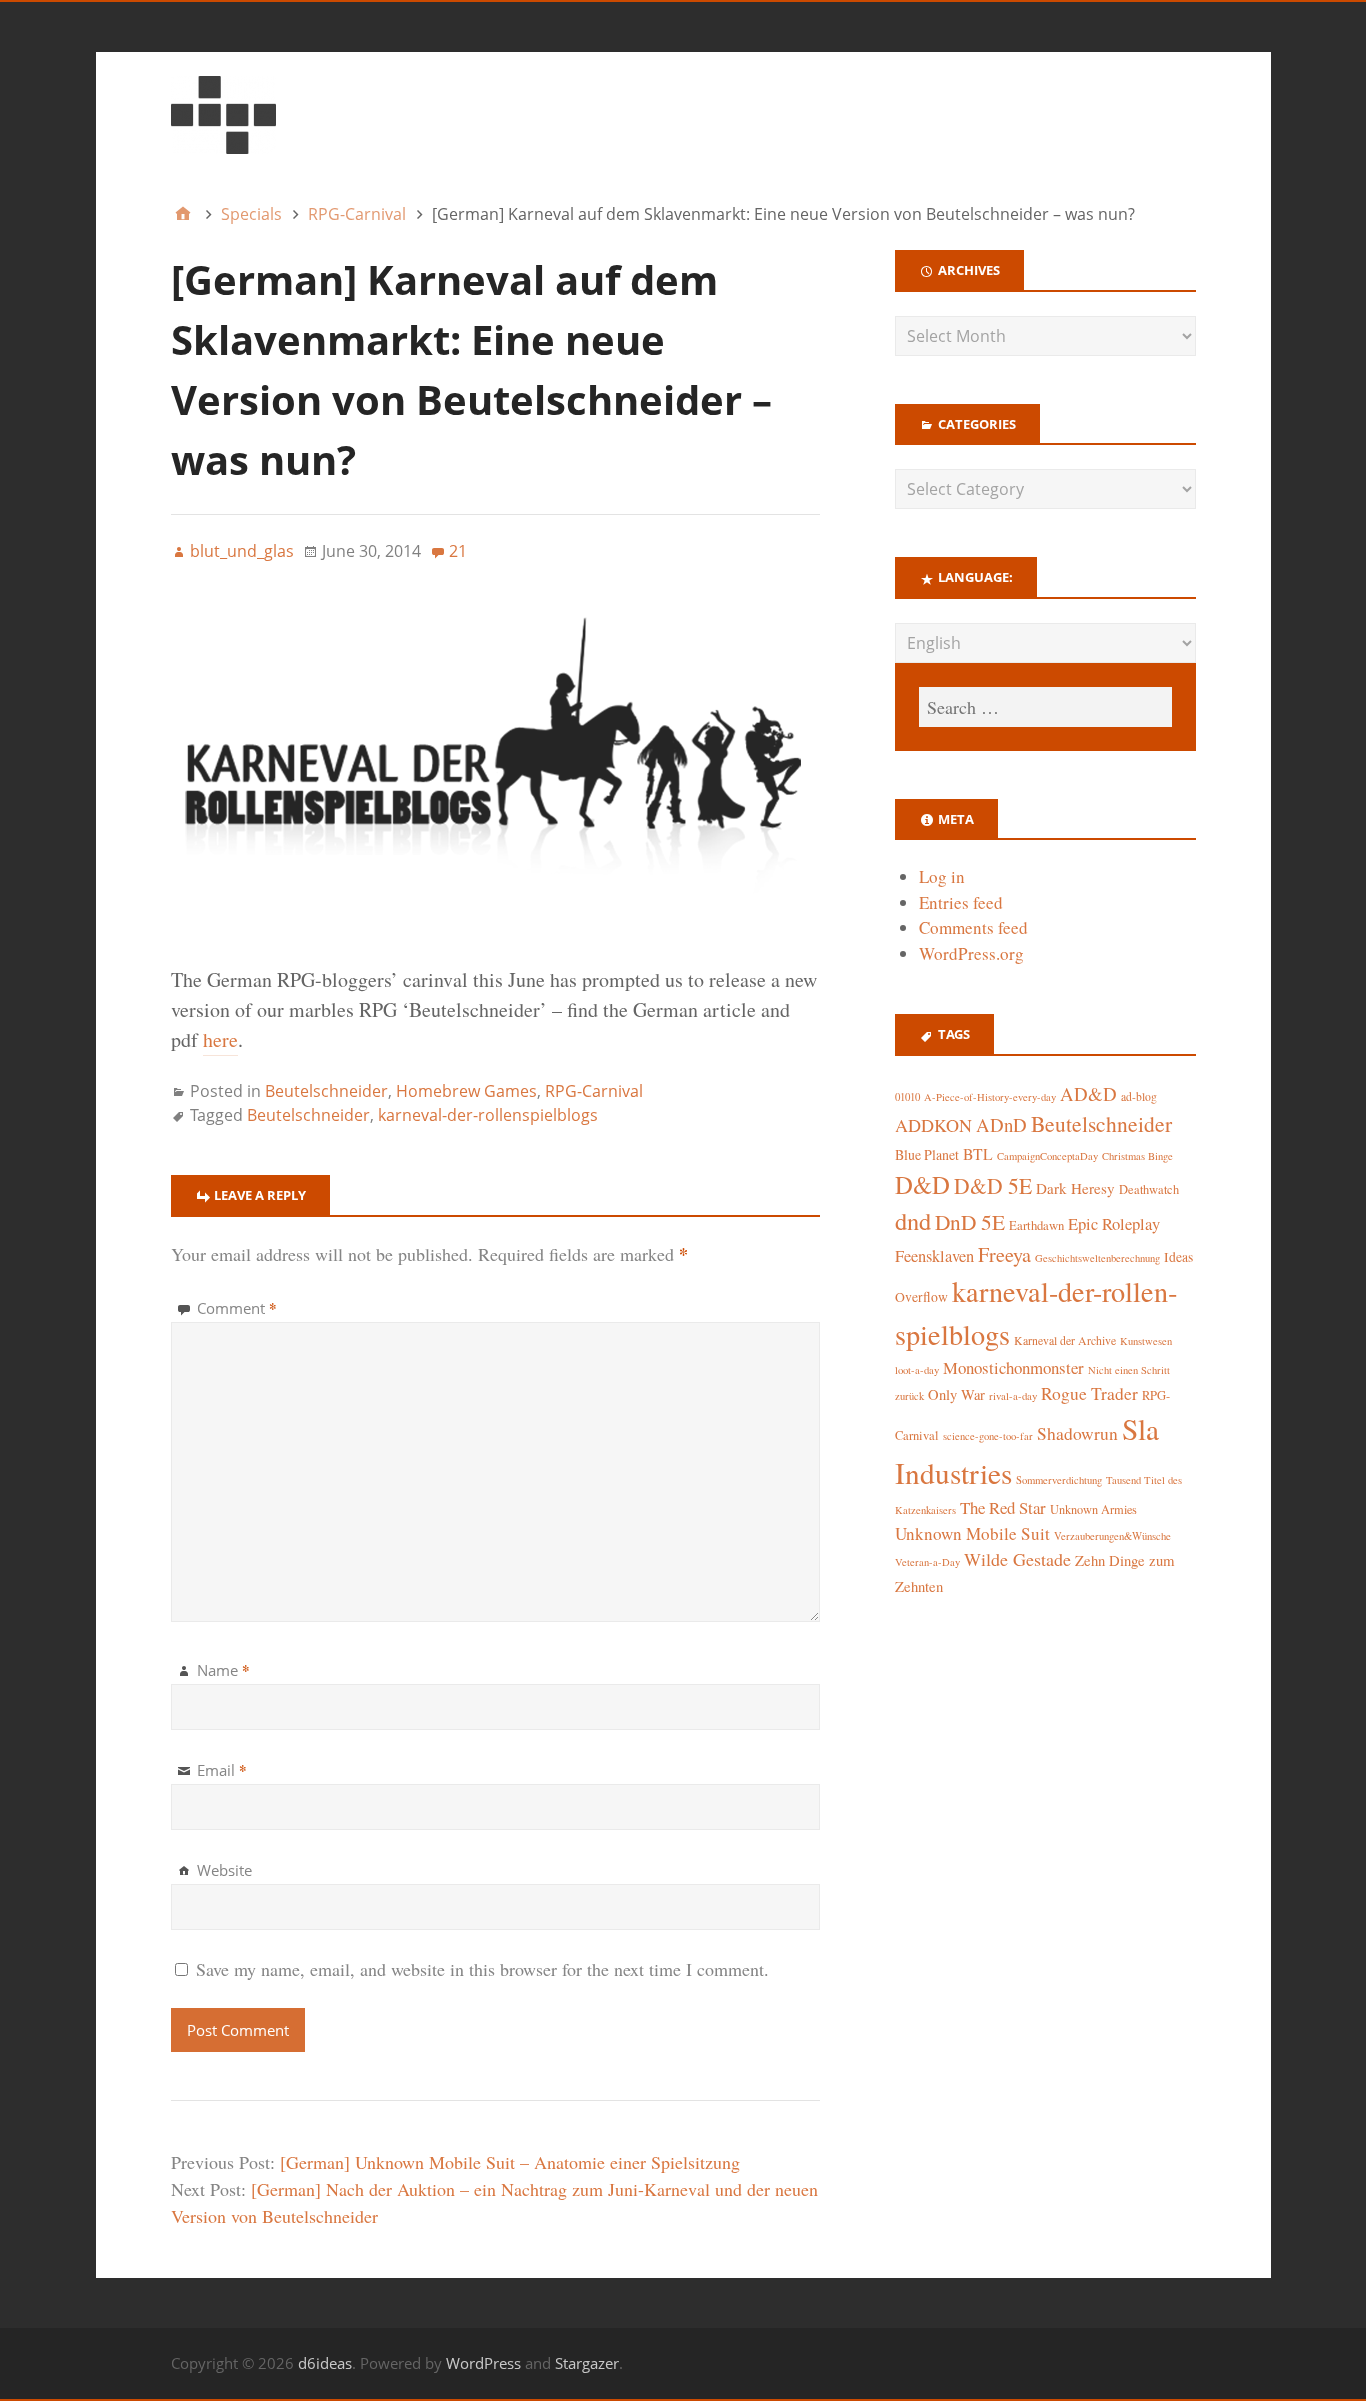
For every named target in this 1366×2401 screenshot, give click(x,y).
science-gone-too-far (988, 1436)
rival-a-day (1013, 1395)
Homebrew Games (466, 1091)
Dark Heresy (1075, 1188)
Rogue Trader (1089, 1393)
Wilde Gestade (1017, 1559)
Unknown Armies (1093, 1509)
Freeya (1004, 1254)
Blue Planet (927, 1154)
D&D (922, 1184)
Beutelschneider (326, 1091)
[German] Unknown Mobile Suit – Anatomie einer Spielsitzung (510, 2162)
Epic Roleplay (1114, 1224)
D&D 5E (993, 1185)
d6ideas (325, 2363)
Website (224, 1870)
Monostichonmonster (1013, 1367)
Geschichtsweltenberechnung (1097, 1258)
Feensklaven (934, 1256)
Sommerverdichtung (1059, 1480)
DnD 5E (970, 1221)
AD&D (1088, 1093)
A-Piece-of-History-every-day (990, 1097)
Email (222, 1770)
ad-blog (1139, 1096)
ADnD (1001, 1124)
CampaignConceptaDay (1047, 1156)
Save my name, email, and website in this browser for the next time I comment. (482, 1969)
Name (223, 1670)
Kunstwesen (1146, 1341)
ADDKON (933, 1125)
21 (458, 551)
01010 (907, 1097)
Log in (942, 876)
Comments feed (973, 927)
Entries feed (961, 902)
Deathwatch (1149, 1189)
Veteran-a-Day (927, 1562)
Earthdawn (1036, 1225)
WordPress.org (971, 953)
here (220, 1039)
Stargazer (587, 2363)
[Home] (183, 214)
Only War (956, 1394)
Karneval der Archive (1065, 1340)
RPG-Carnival (594, 1091)
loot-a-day (917, 1370)
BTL (978, 1153)
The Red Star (1003, 1507)
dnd (913, 1220)
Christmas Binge (1137, 1156)
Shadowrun (1077, 1433)
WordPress (483, 2363)
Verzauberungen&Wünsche (1112, 1536)
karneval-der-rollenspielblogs (488, 1115)
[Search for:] (1045, 707)
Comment (237, 1308)
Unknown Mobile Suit (972, 1533)
